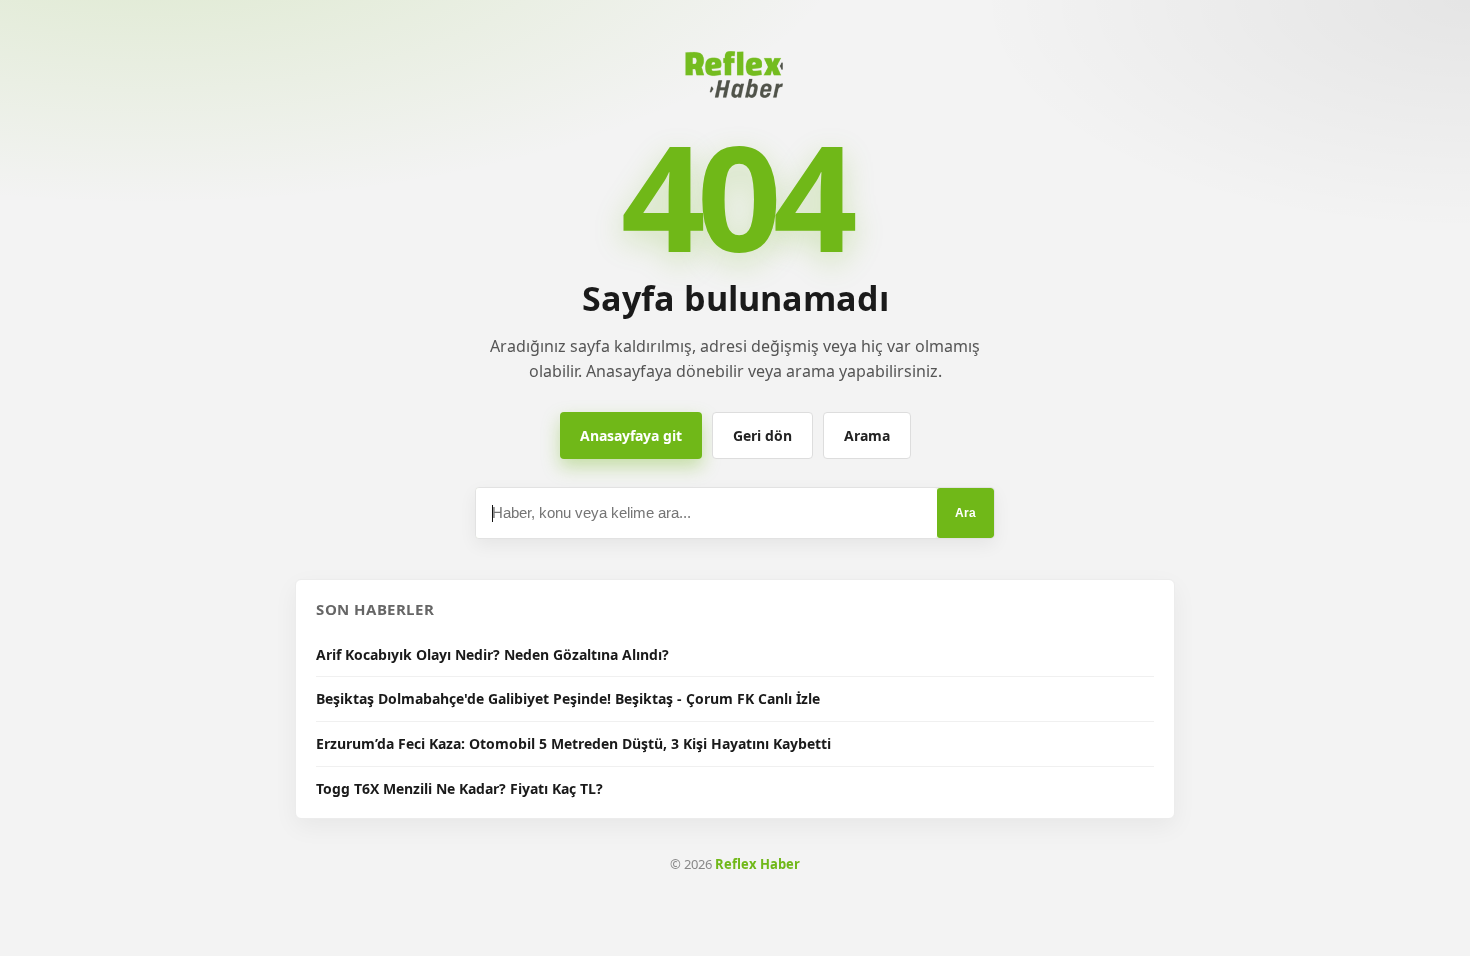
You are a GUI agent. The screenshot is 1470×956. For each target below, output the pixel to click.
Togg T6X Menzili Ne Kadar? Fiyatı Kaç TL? (459, 788)
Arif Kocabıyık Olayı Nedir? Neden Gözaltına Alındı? (492, 654)
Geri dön (762, 435)
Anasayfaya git (631, 435)
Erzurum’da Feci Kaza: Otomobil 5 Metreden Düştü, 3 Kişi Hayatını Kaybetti (573, 743)
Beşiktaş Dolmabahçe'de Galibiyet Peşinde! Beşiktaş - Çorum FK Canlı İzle (568, 698)
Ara (965, 513)
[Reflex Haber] (735, 74)
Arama (867, 435)
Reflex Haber (757, 864)
